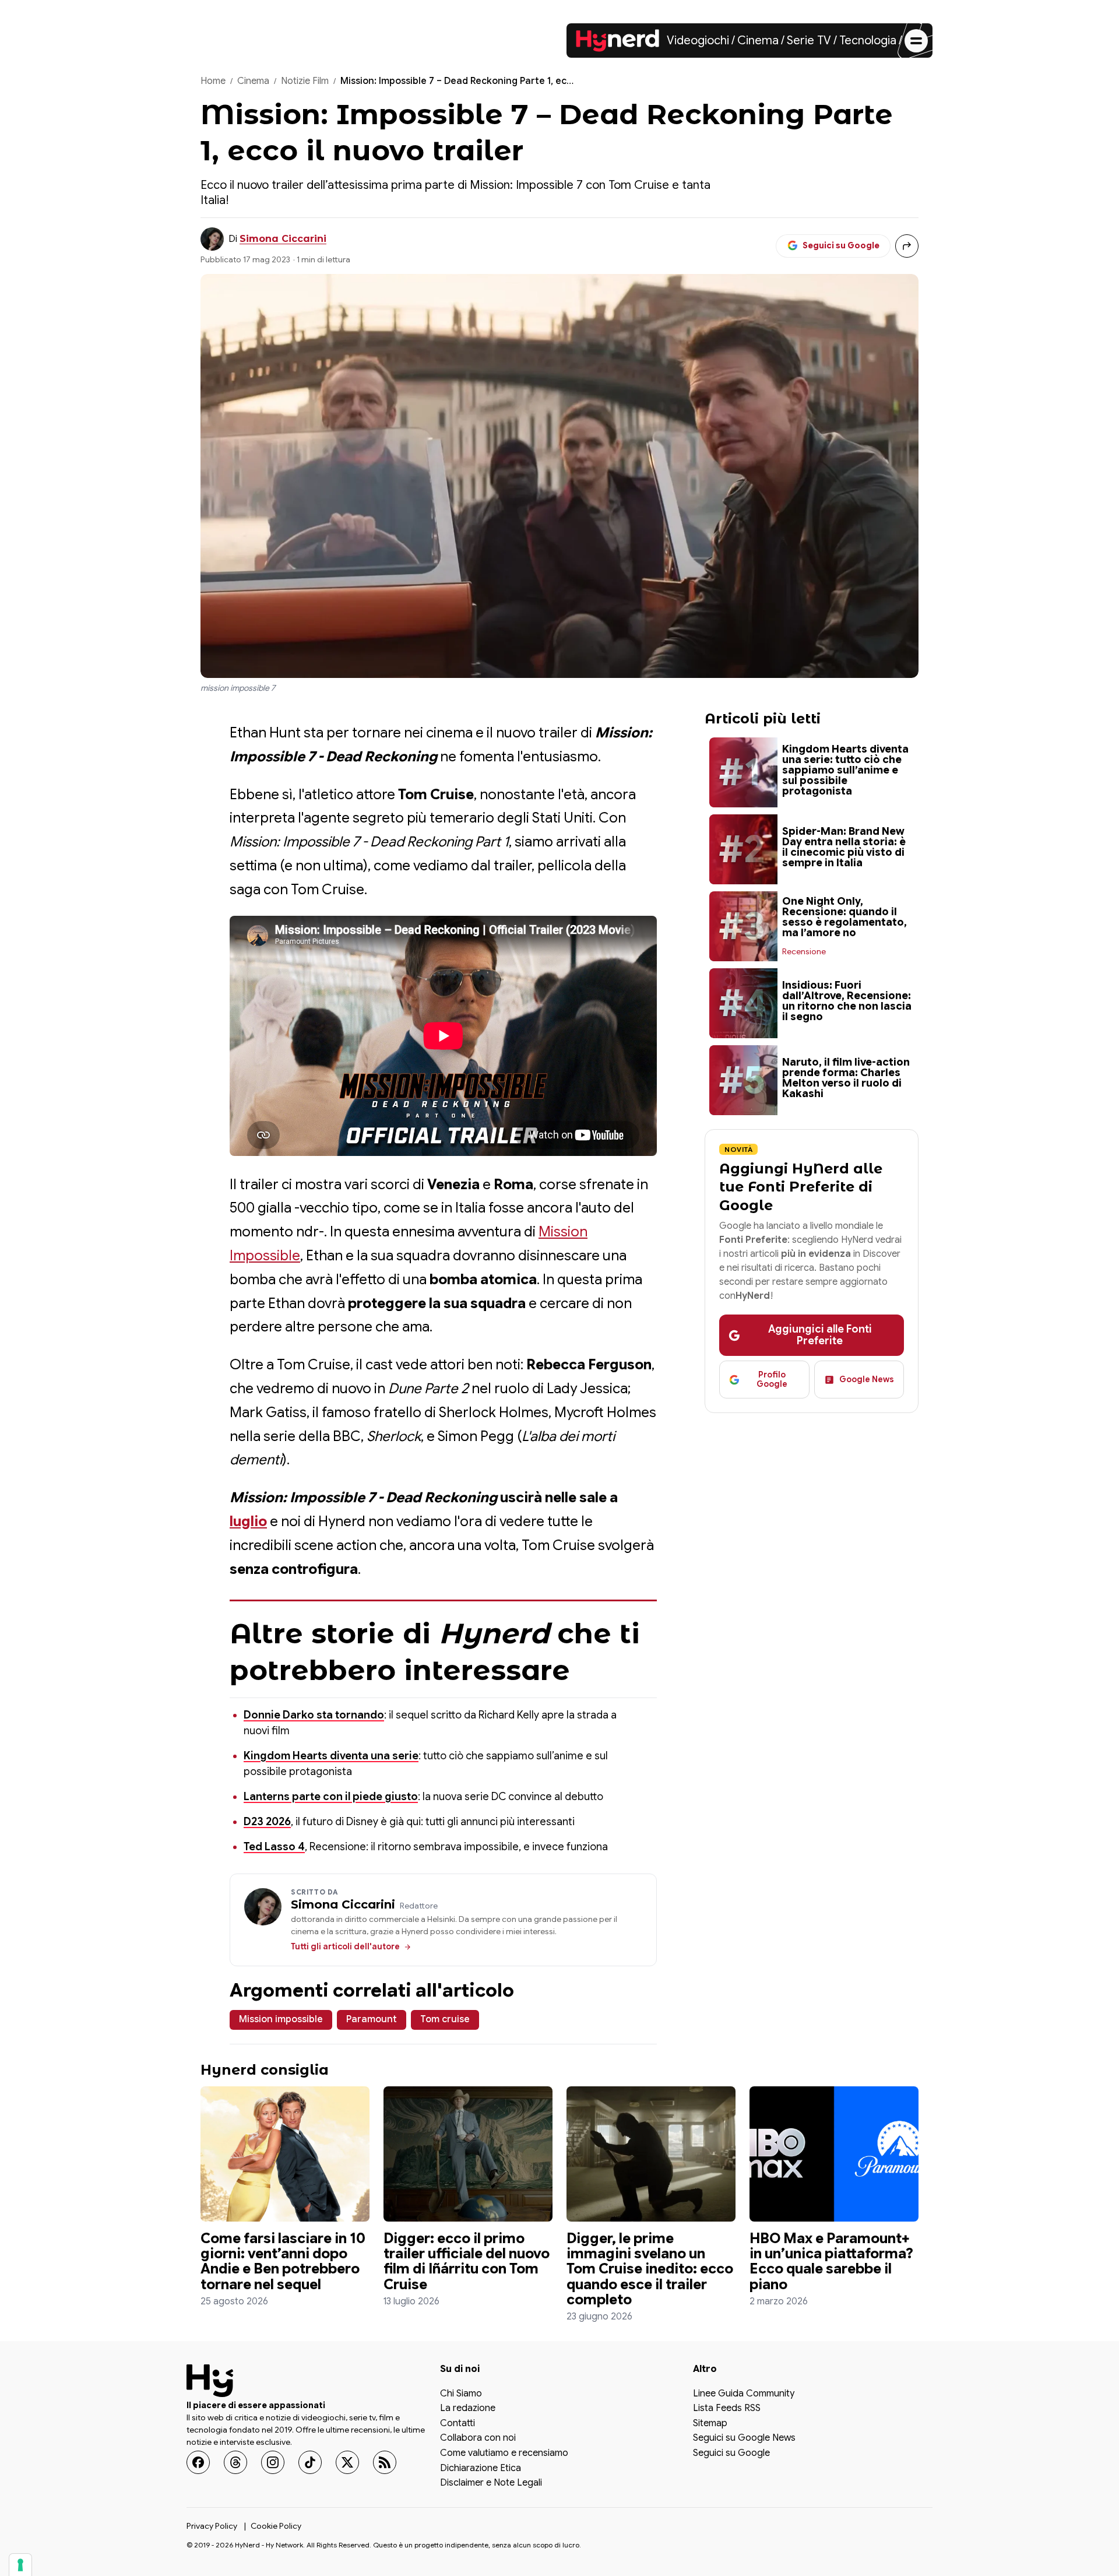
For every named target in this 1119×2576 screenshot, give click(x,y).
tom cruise (445, 2019)
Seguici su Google (731, 2454)
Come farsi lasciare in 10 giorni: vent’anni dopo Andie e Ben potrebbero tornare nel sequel (283, 2262)
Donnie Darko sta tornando (314, 1715)
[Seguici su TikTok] (310, 2462)
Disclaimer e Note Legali (491, 2483)
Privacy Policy (212, 2526)
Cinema (758, 41)
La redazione (468, 2409)
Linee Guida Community (744, 2394)
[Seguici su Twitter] (347, 2462)
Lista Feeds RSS (727, 2409)
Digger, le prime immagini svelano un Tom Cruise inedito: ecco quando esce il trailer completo (650, 2269)
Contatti (458, 2424)
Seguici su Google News (744, 2438)
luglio (248, 1521)
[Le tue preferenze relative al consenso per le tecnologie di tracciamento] (20, 2565)
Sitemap (710, 2424)
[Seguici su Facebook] (198, 2462)
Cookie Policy (276, 2526)
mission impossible (281, 2019)
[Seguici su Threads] (235, 2462)
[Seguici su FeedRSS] (385, 2462)
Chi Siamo (461, 2394)
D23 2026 (267, 1822)
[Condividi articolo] (907, 246)
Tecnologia (868, 41)
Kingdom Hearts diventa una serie (331, 1756)
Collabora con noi (478, 2438)
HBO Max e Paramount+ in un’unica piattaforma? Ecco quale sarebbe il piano (831, 2262)
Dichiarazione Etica (481, 2469)
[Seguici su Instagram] (273, 2462)
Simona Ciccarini (283, 239)
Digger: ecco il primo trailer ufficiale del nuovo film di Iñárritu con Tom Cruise (467, 2262)
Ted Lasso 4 (274, 1847)
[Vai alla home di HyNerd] (618, 41)
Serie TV (809, 41)
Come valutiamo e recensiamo (504, 2454)
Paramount (372, 2019)
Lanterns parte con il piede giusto (331, 1797)
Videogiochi (698, 41)
